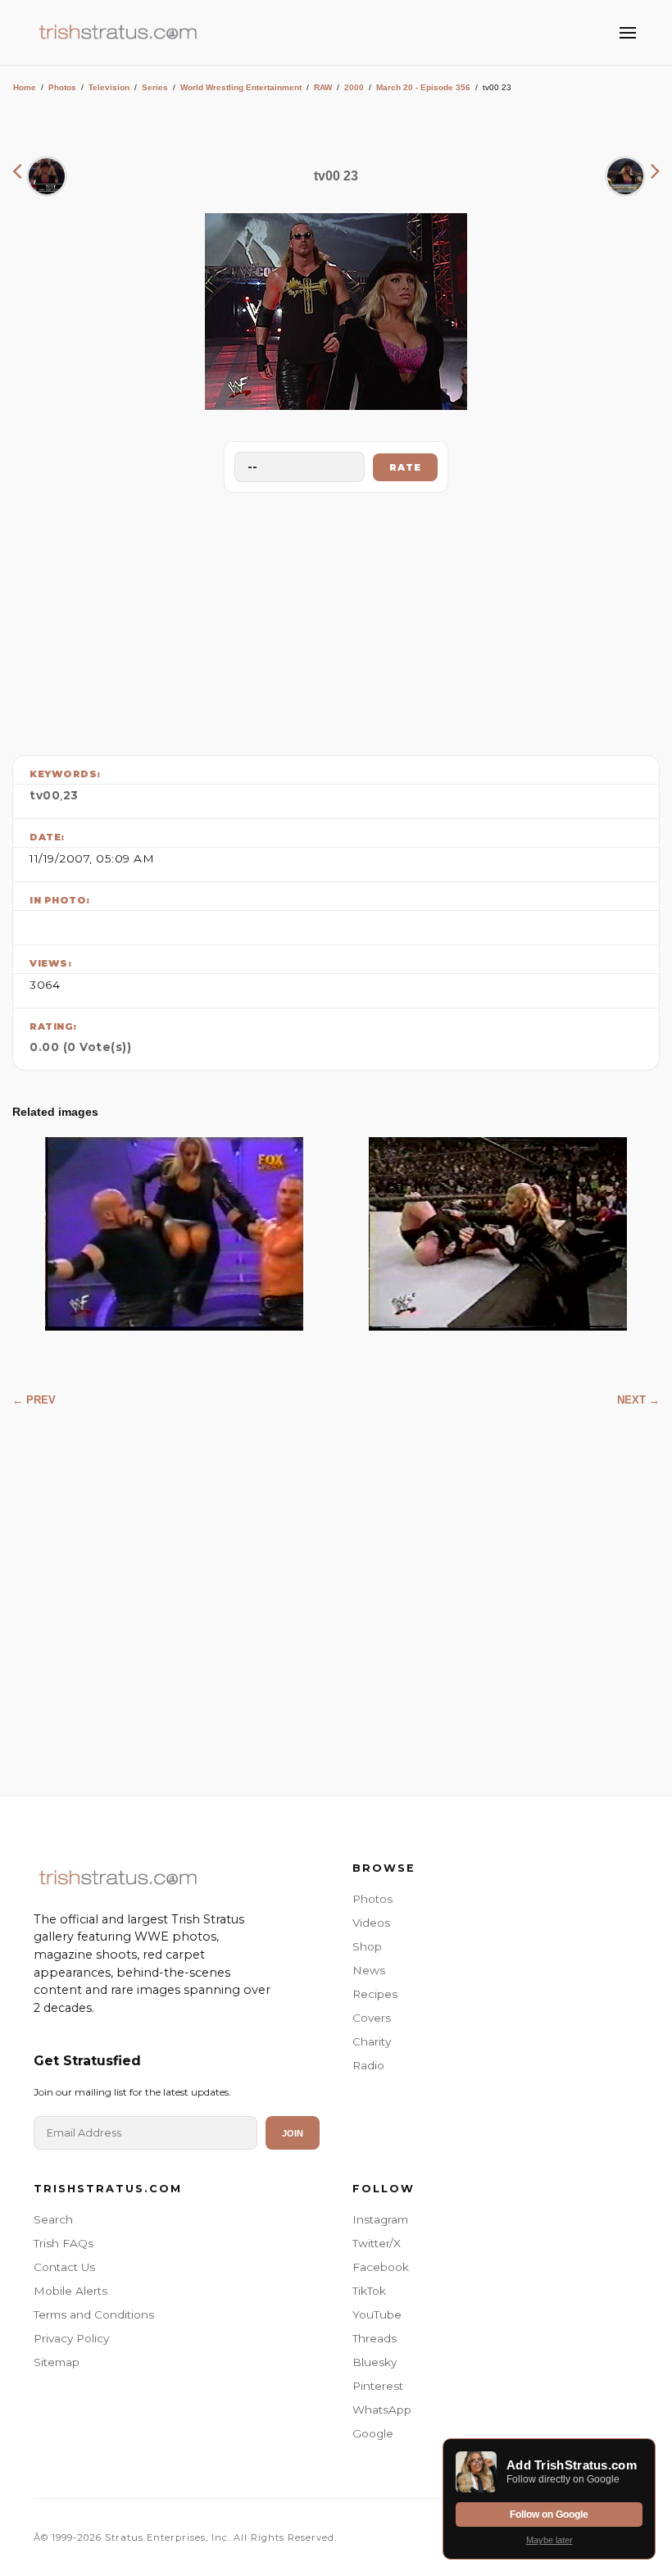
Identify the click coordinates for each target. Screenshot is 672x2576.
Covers (372, 2018)
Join (293, 2133)
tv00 (45, 795)
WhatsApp (382, 2410)
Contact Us (64, 2267)
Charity (372, 2041)
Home (25, 87)
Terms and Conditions (94, 2314)
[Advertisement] (336, 620)
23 (71, 795)
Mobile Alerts (70, 2291)
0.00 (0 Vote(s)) (80, 1047)
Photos (62, 87)
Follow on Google (549, 2515)
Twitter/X (377, 2243)
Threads (375, 2338)
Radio (368, 2065)
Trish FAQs (64, 2243)
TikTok (369, 2291)
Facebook (381, 2267)
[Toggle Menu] (628, 33)
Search (53, 2219)
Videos (371, 1923)
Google (373, 2433)
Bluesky (375, 2362)
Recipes (375, 1994)
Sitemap (57, 2362)
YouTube (377, 2314)
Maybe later (549, 2540)
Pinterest (378, 2386)
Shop (367, 1946)
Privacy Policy (71, 2338)
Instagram (380, 2219)
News (369, 1970)
